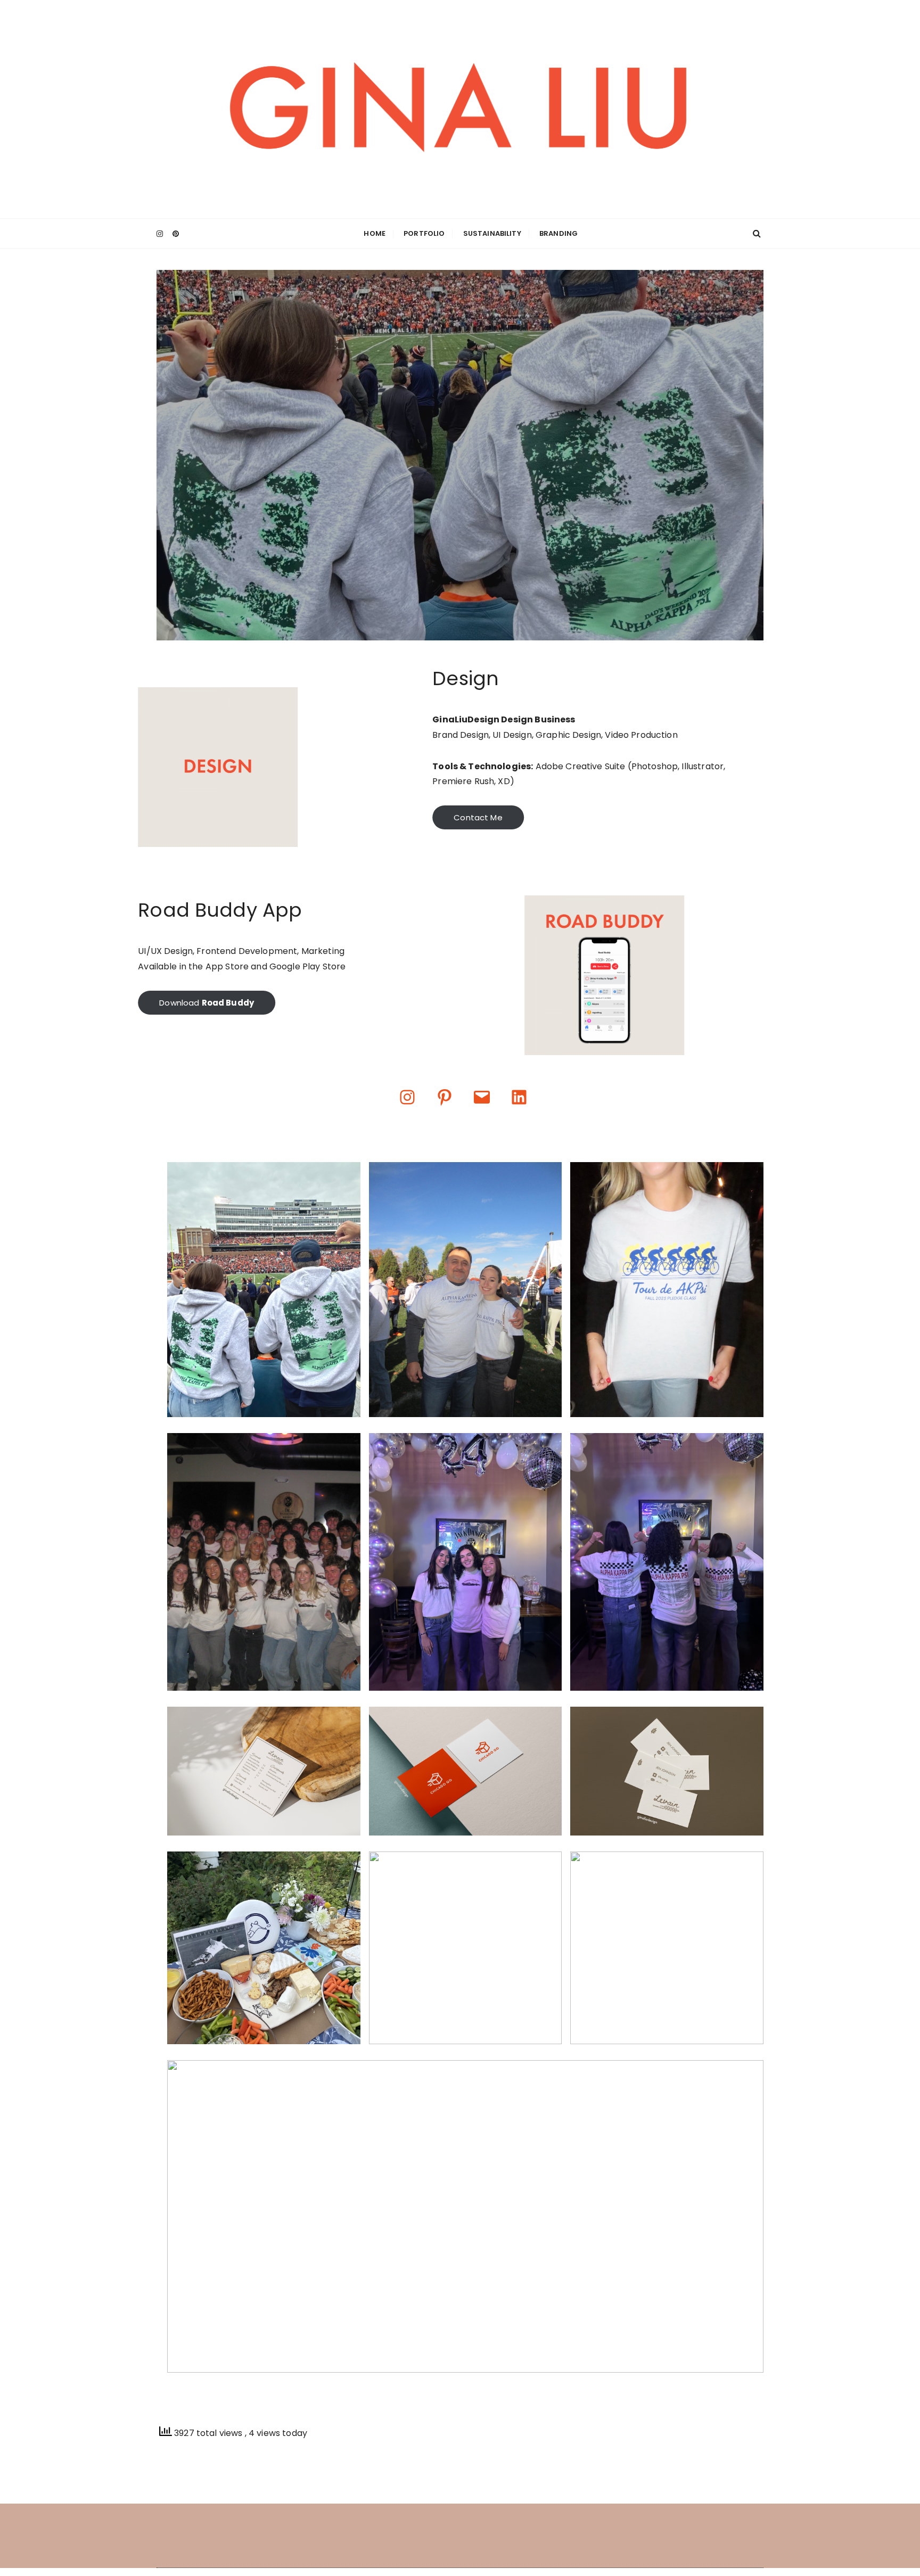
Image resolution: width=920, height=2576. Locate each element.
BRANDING (558, 233)
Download (207, 1003)
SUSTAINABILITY (492, 233)
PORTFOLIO (424, 233)
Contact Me (478, 817)
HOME (375, 233)
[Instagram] (407, 1097)
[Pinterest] (445, 1097)
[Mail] (482, 1097)
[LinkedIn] (519, 1097)
